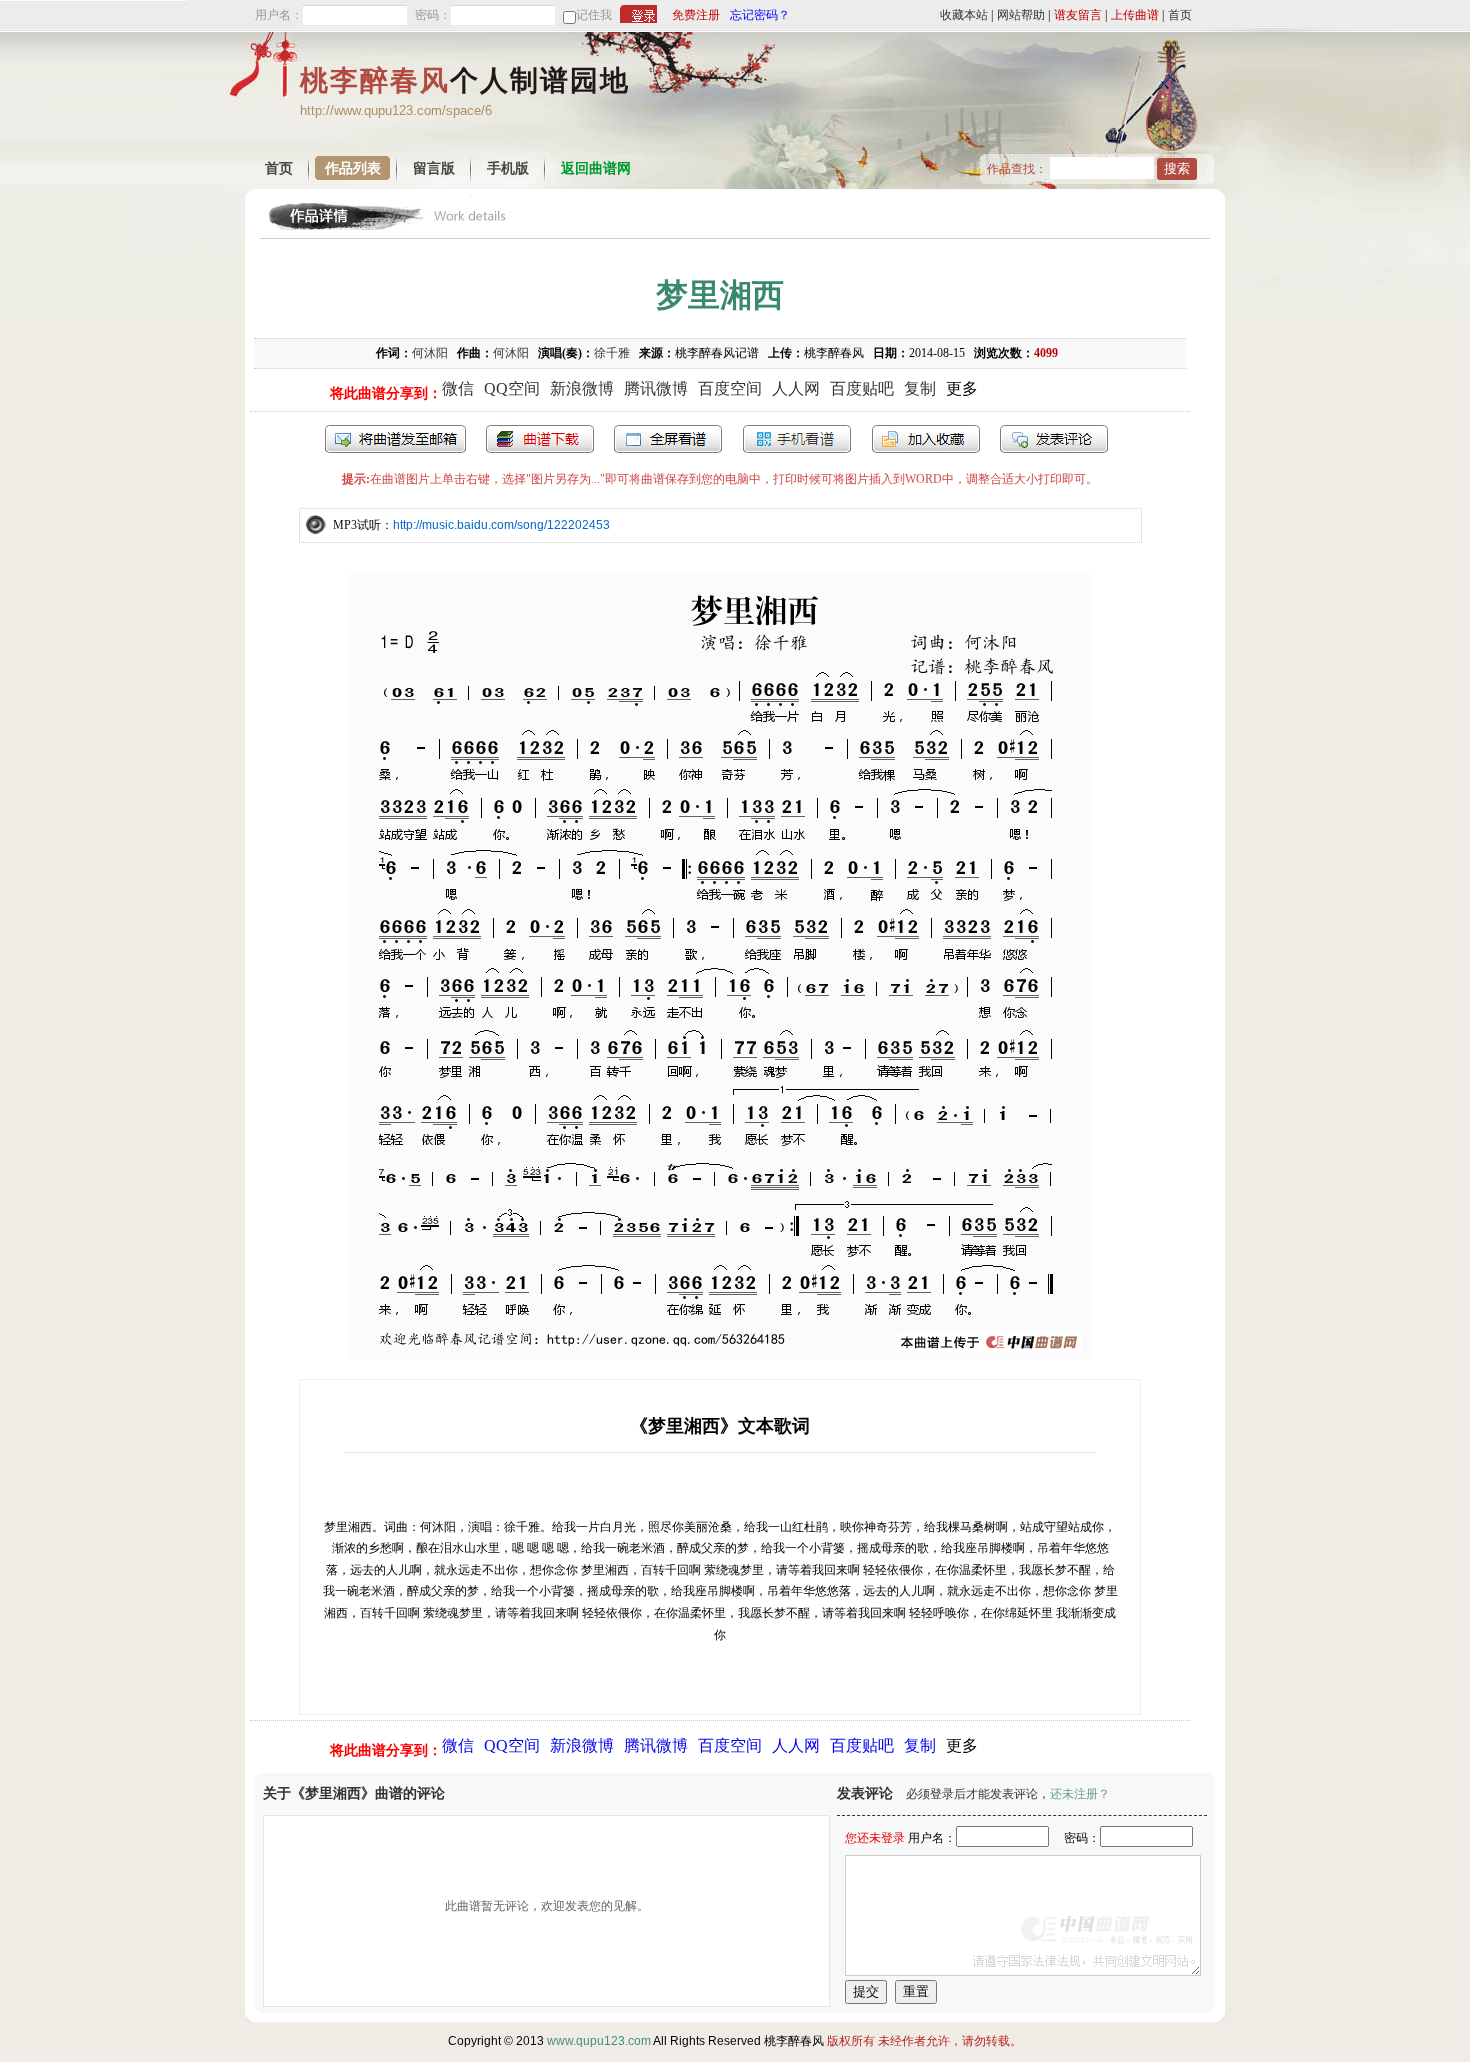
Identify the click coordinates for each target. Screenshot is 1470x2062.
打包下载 (540, 439)
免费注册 (696, 15)
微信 (458, 388)
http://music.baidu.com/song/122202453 (501, 525)
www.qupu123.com (599, 2041)
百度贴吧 (862, 388)
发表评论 (1054, 439)
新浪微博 (582, 388)
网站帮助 (1021, 15)
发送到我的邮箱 (395, 439)
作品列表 (353, 168)
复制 (920, 388)
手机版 (508, 168)
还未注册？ (1080, 1794)
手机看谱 (797, 439)
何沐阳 (430, 353)
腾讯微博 (656, 388)
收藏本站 (964, 15)
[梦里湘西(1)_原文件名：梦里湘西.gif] (720, 1353)
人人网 (796, 388)
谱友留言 (1078, 15)
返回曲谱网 (596, 168)
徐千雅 (612, 353)
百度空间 (730, 388)
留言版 (434, 168)
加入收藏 (926, 439)
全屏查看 (668, 439)
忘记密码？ (760, 15)
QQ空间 (512, 388)
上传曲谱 (1135, 15)
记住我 (594, 15)
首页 (1180, 15)
